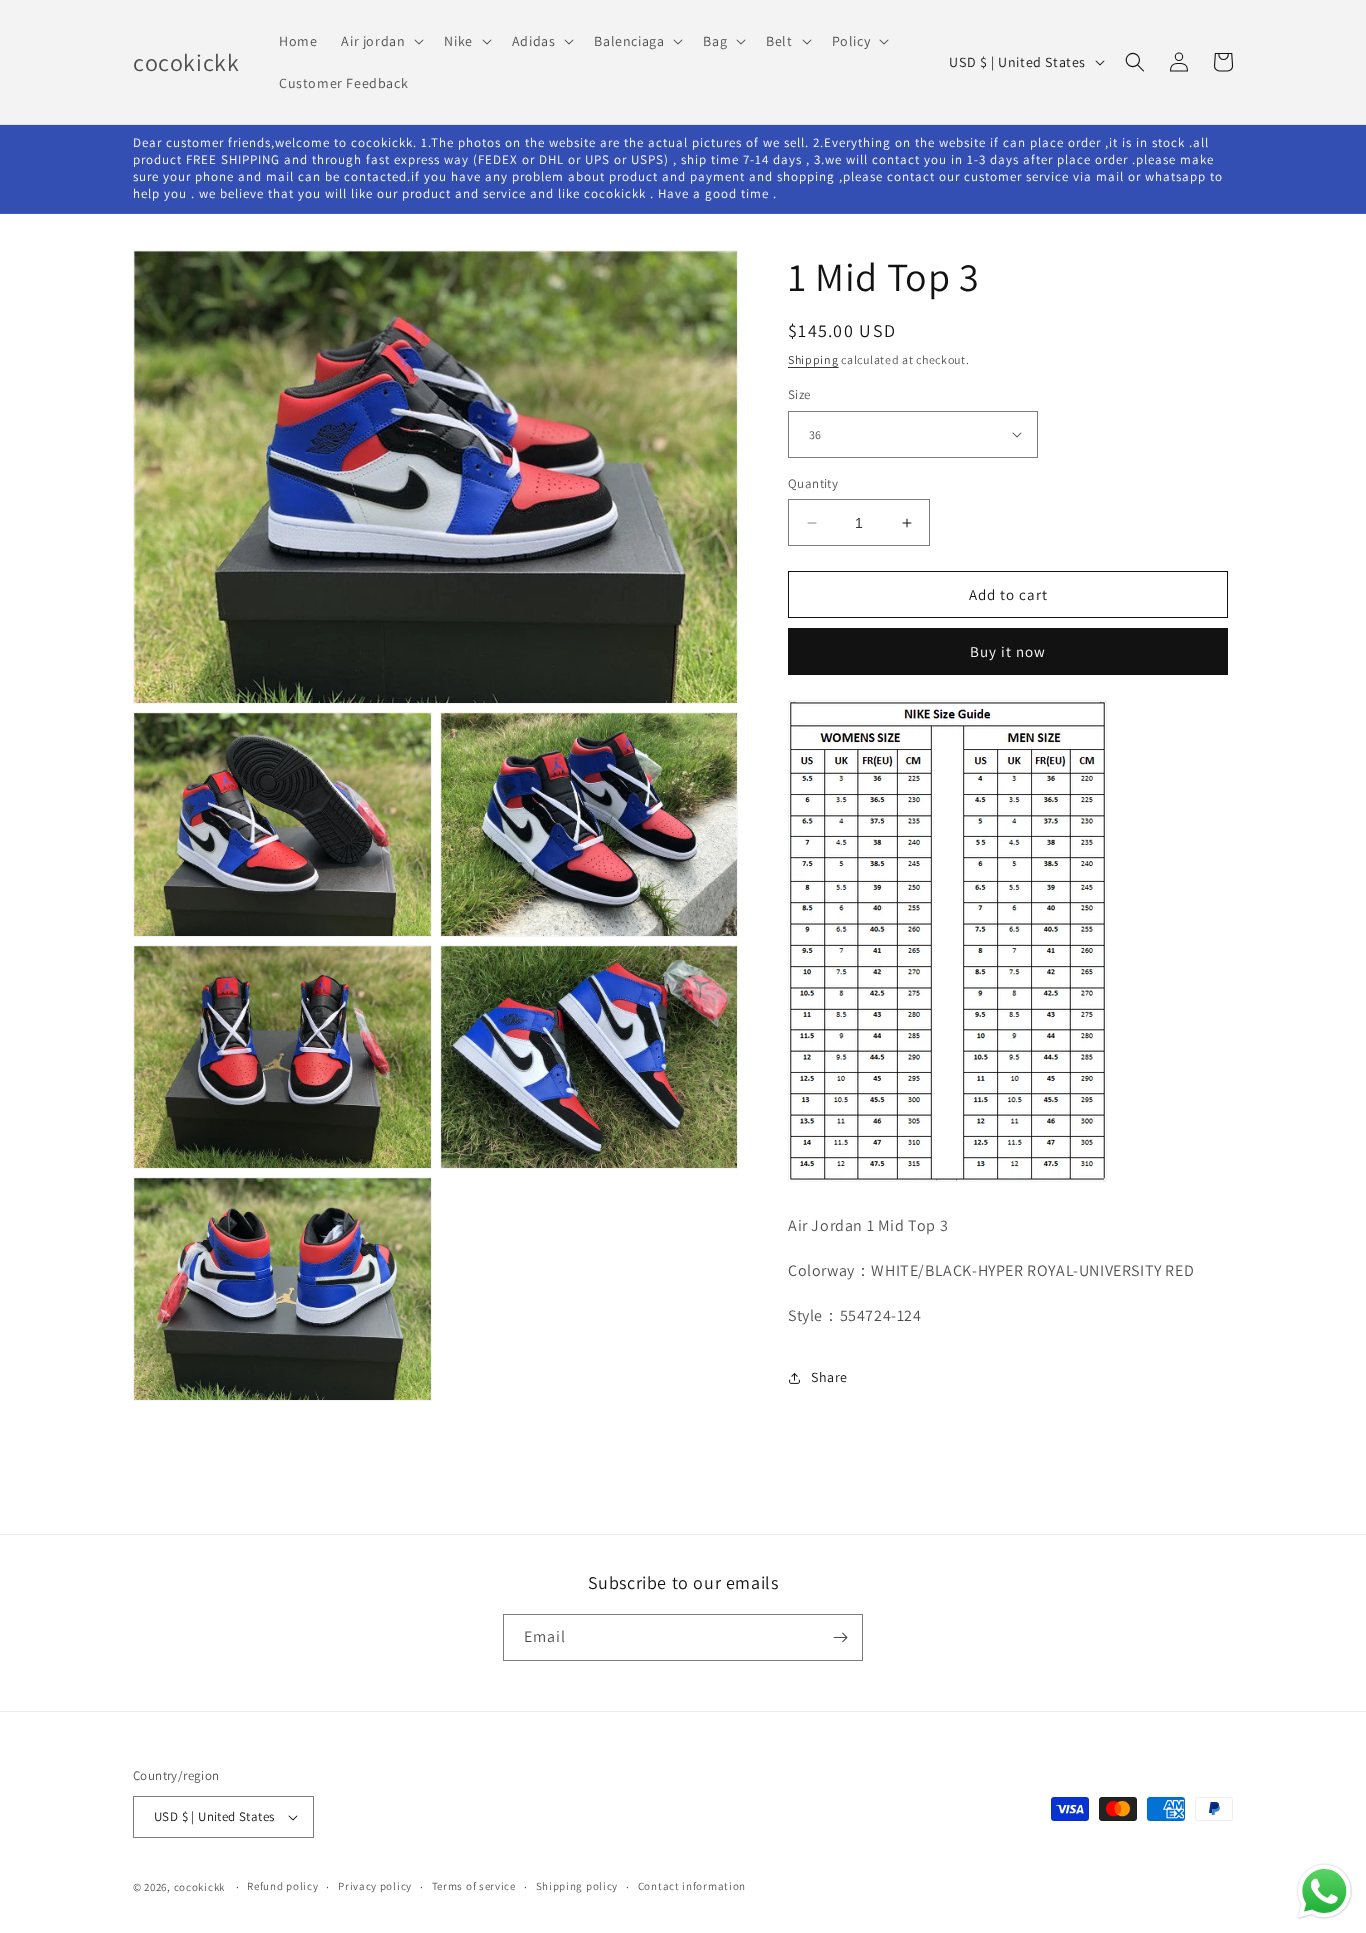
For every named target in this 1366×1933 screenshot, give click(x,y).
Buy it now (1008, 651)
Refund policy (282, 1886)
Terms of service (474, 1886)
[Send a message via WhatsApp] (1324, 1891)
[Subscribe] (840, 1637)
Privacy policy (375, 1886)
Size (799, 394)
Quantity (813, 483)
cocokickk (199, 1887)
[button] (380, 41)
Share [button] (829, 1377)
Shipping (813, 359)
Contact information (692, 1886)
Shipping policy (577, 1886)
